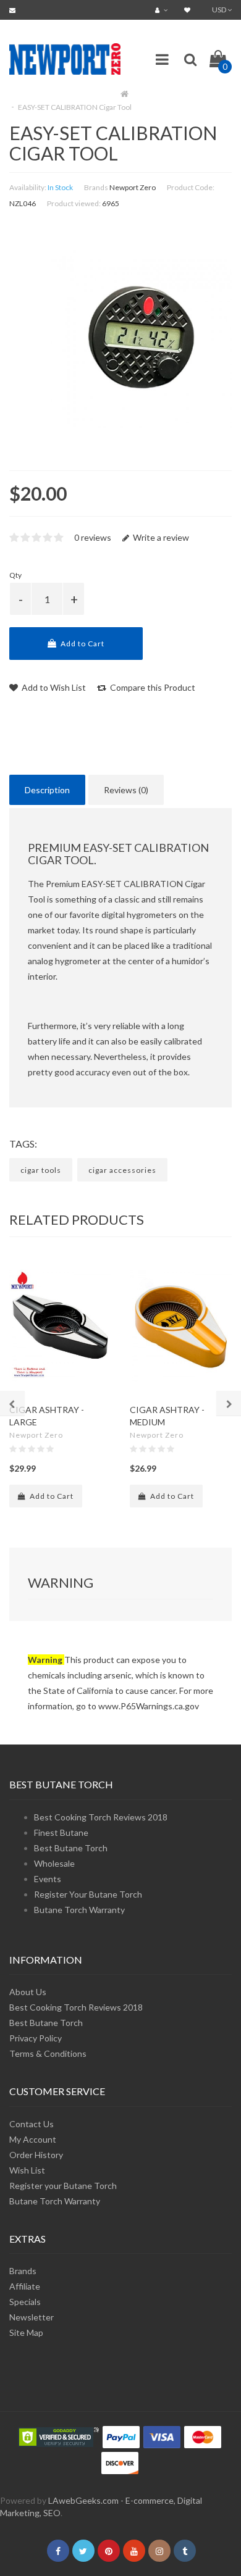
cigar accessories (122, 1170)
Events (48, 1879)
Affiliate (25, 2286)
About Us (28, 1992)
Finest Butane (61, 1832)
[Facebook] (58, 2551)
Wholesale (54, 1863)
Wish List (27, 2170)
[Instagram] (159, 2551)
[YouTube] (134, 2551)
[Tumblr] (185, 2551)
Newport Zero (133, 187)
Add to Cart (82, 644)
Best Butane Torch (71, 1848)
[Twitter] (83, 2551)
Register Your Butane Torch (88, 1894)
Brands (23, 2271)
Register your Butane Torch (63, 2186)
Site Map (26, 2332)
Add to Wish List (53, 687)
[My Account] (163, 10)
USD (220, 10)
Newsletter (32, 2317)
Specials (25, 2302)
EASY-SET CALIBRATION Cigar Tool (75, 107)
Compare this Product (152, 687)
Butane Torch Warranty (79, 1910)
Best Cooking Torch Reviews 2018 (101, 1817)
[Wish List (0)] (189, 10)
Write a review (160, 537)
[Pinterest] (109, 2551)
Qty (15, 575)
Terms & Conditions (48, 2053)
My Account (33, 2139)
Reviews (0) (126, 790)
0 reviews (93, 537)
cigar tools (41, 1170)
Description (47, 790)
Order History (36, 2155)
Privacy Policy (36, 2038)
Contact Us (32, 2124)
